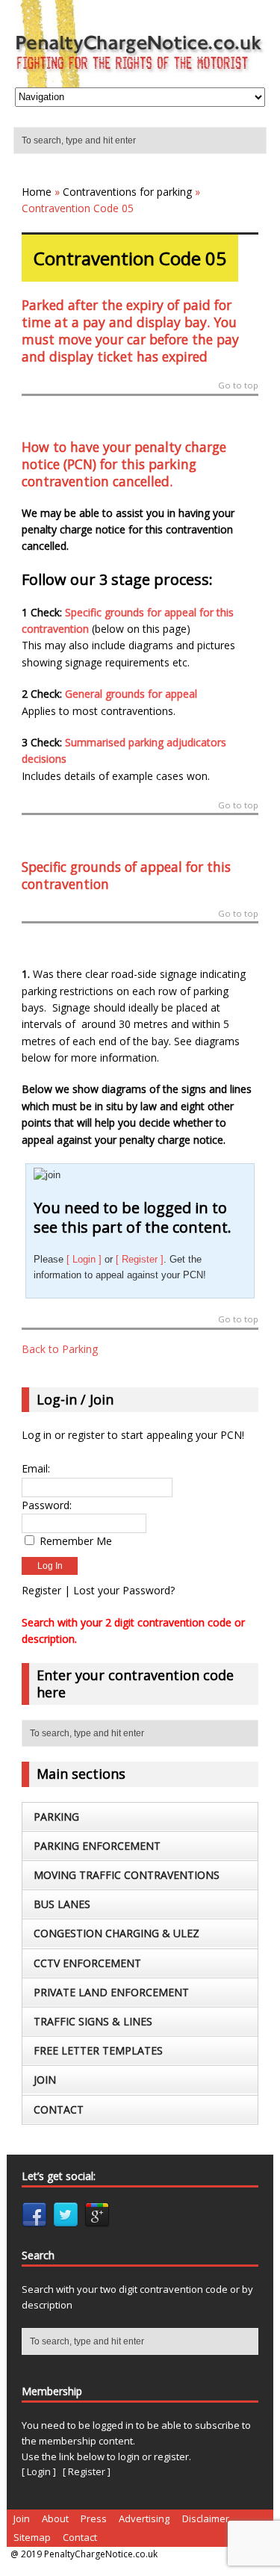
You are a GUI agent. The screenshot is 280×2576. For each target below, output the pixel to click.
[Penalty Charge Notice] (140, 79)
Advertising (144, 2518)
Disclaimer (206, 2518)
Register (41, 1590)
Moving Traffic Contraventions (127, 1875)
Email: (36, 1468)
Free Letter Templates (98, 2050)
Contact (59, 2109)
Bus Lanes (62, 1904)
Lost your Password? (124, 1590)
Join (45, 2080)
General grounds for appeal (131, 694)
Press (94, 2518)
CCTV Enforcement (87, 1963)
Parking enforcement (97, 1846)
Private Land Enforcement (111, 1992)
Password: (47, 1505)
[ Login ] (84, 1259)
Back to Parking (60, 1349)
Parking (56, 1817)
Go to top (238, 386)
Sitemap (32, 2537)
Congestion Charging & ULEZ (116, 1933)
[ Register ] (140, 1259)
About (55, 2518)
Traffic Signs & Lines (93, 2021)
